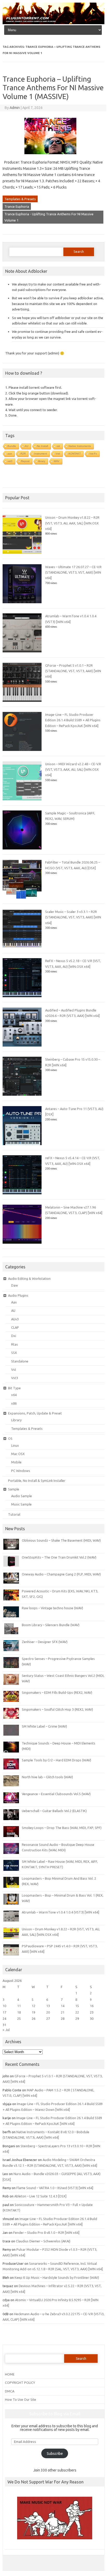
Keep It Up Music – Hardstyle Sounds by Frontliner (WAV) (57, 2277)
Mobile (16, 1462)
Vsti (58, 454)
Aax (14, 1302)
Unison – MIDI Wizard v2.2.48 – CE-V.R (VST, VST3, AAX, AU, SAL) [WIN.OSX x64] (73, 770)
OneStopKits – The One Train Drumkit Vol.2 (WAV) (59, 1557)
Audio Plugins (18, 1295)
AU (26, 446)
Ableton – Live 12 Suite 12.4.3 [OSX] (40, 2196)
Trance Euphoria (17, 206)
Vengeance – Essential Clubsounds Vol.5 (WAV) (56, 1794)
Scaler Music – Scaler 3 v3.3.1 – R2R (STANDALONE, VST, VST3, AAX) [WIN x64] (73, 917)
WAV (57, 461)
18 (19, 2012)
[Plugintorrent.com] (53, 23)
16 (92, 2006)
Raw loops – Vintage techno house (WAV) (52, 1608)
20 (48, 2012)
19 (34, 2012)
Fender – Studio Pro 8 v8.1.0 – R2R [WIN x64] (46, 2233)
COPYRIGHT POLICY (20, 2383)
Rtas (15, 1344)
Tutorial (14, 1514)
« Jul (6, 2030)
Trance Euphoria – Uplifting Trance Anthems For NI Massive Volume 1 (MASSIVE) (53, 88)
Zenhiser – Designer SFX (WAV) (45, 1642)
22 (77, 2012)
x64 (14, 1395)
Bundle (12, 446)
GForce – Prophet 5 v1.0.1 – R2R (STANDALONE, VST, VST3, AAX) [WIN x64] (73, 671)
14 (63, 2006)
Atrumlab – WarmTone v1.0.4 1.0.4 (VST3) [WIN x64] (61, 1912)
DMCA (10, 2391)
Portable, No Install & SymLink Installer (37, 1481)
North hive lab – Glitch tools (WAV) (47, 1777)
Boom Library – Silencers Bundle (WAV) (51, 1625)
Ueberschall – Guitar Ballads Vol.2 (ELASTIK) (54, 1811)
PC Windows (21, 1471)
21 (63, 2012)
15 (77, 2006)
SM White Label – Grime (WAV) (44, 1726)
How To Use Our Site (21, 2399)
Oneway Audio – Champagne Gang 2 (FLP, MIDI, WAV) (61, 1574)
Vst (14, 1370)
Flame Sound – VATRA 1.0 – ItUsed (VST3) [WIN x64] (55, 2188)
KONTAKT (75, 454)
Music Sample (21, 1504)
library (42, 461)
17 (4, 2012)
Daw (15, 1285)
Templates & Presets (20, 199)
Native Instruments (80, 446)
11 (19, 2006)
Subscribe (55, 2454)
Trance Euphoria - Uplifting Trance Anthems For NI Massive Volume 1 (49, 217)
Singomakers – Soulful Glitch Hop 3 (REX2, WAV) (57, 1709)
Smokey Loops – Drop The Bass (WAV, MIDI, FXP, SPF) (62, 1828)
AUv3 (15, 1319)
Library (16, 1420)
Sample (14, 1489)
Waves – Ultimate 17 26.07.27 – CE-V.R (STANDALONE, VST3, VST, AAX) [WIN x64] (73, 572)
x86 (14, 1403)
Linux (15, 1445)
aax (10, 454)
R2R (23, 454)
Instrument (41, 454)
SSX (14, 1353)
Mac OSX (18, 1454)
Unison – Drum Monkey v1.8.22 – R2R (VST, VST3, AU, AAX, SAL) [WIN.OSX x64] (72, 523)
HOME (10, 2374)
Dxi (14, 1336)
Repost (25, 461)
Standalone (20, 1361)
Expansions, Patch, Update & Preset (35, 1413)
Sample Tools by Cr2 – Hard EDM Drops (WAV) (56, 1760)
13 (48, 2006)
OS (10, 1438)
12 (34, 2006)
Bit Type (14, 1388)
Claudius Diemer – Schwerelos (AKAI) (43, 2241)
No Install (42, 446)
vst (58, 446)
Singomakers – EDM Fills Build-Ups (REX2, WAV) (57, 1692)
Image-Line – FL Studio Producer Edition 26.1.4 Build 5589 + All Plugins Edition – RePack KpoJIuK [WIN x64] (73, 720)
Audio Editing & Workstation (29, 1279)
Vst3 (15, 1378)
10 (4, 2006)
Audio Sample (22, 1496)
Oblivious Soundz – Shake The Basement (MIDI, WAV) (61, 1540)
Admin (15, 108)
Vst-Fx (93, 454)
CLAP (15, 1327)
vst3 (10, 461)
